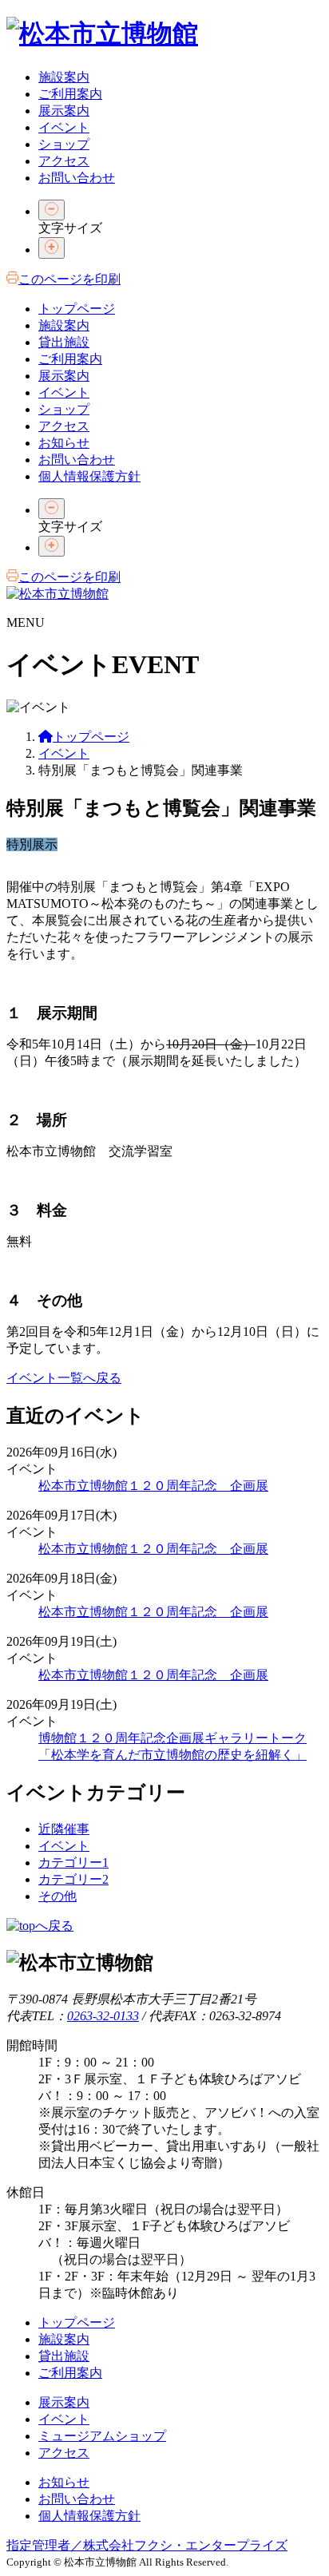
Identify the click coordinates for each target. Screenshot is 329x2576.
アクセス (64, 161)
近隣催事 (64, 1829)
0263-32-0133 (103, 2016)
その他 (57, 1896)
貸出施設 (64, 342)
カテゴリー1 (73, 1863)
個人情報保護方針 (89, 476)
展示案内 (64, 111)
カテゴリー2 (73, 1879)
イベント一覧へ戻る (64, 1378)
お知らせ (64, 443)
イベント (64, 127)
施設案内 (64, 77)
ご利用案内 (70, 94)
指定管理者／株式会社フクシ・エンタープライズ (147, 2545)
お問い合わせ (77, 178)
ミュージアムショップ (102, 2436)
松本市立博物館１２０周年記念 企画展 (153, 1486)
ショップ (64, 144)
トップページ (77, 309)
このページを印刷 (69, 279)
